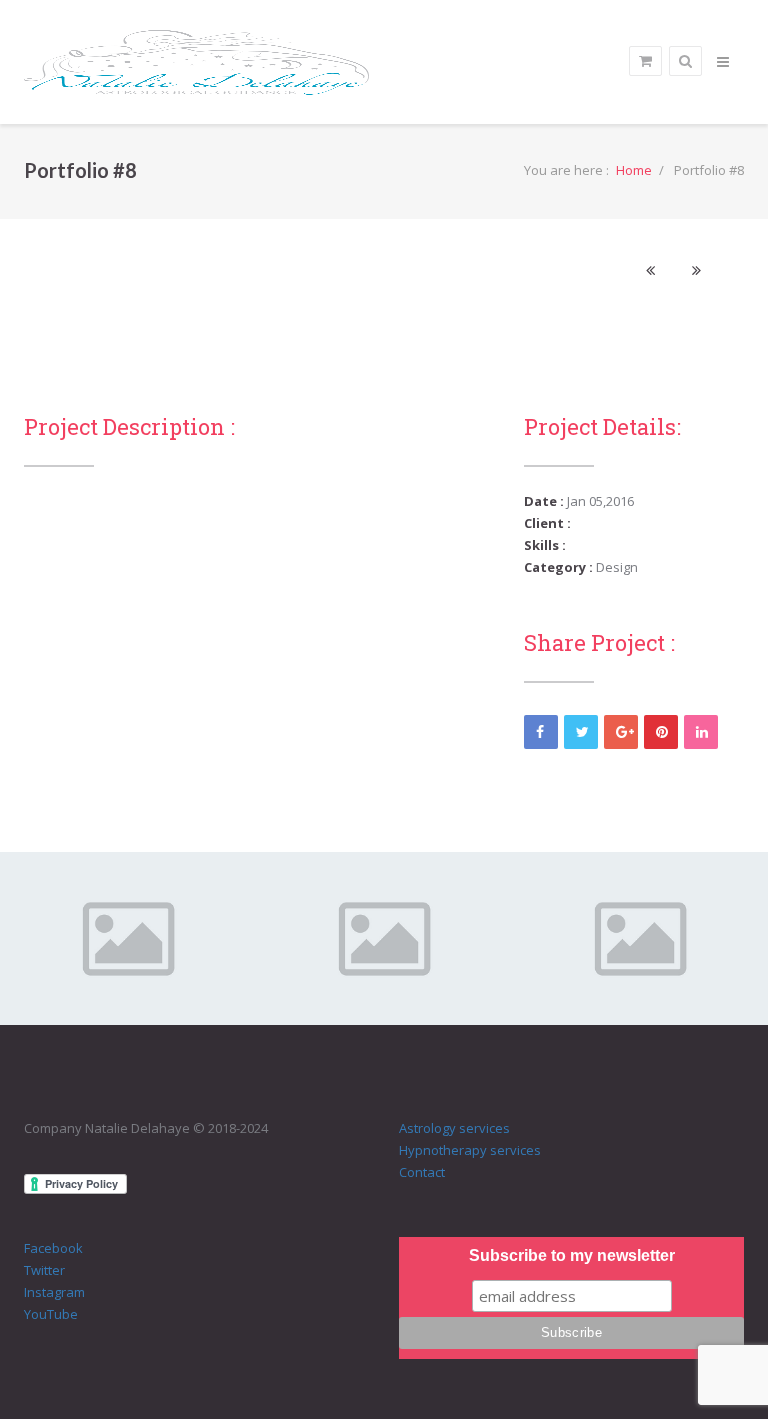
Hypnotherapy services (470, 1150)
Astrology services (454, 1128)
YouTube (51, 1314)
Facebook (53, 1248)
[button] (650, 271)
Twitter (44, 1270)
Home (634, 170)
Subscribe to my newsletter (572, 1255)
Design (617, 567)
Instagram (54, 1292)
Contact (422, 1172)
